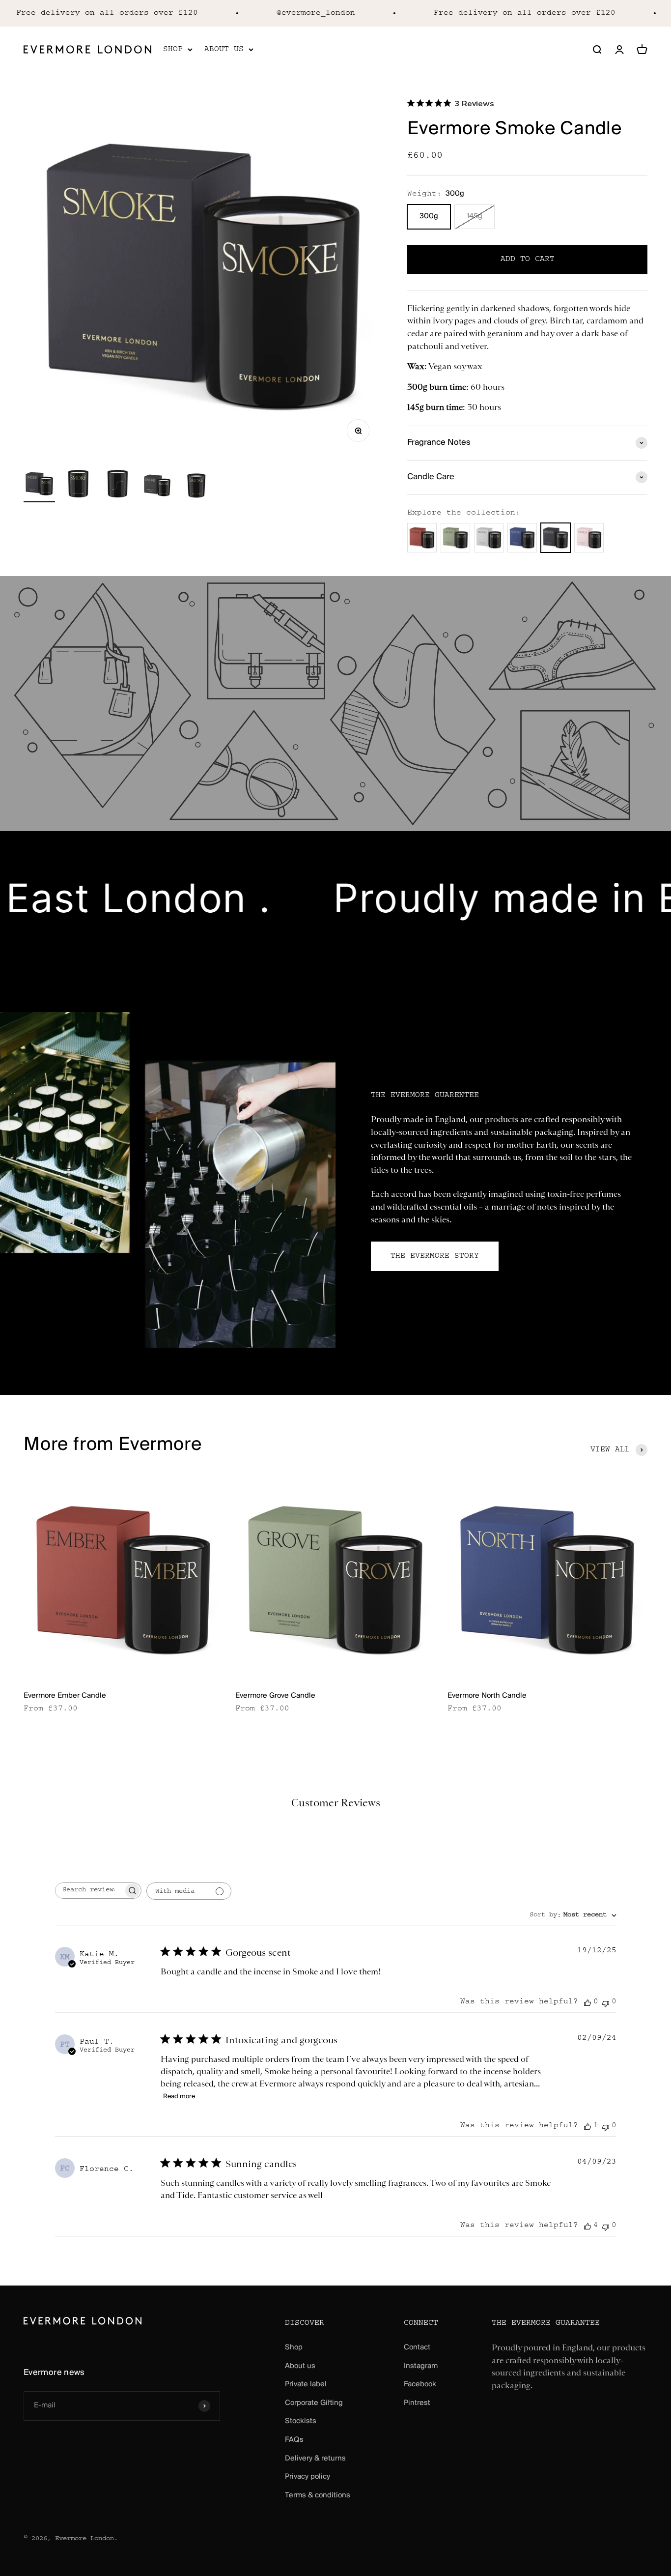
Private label (306, 2384)
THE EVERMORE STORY (435, 1256)
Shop (294, 2347)
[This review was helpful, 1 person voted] (587, 2127)
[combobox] (573, 1916)
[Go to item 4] (157, 485)
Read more (179, 2097)
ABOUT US (224, 49)
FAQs (294, 2440)
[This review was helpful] (587, 2226)
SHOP (173, 49)
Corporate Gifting (314, 2403)
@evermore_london (286, 13)
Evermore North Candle (487, 1696)
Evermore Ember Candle (65, 1696)
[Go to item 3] (118, 485)
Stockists (301, 2421)
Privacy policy (308, 2477)
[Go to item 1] (39, 485)
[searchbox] (89, 1891)
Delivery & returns (315, 2459)
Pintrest (417, 2403)
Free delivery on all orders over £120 (495, 13)
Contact (417, 2347)
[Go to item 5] (196, 485)
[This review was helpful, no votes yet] (587, 2003)
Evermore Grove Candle (275, 1696)
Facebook (420, 2384)
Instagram (421, 2366)
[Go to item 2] (79, 485)
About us (300, 2366)
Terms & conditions (318, 2495)
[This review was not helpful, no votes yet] (606, 2003)
